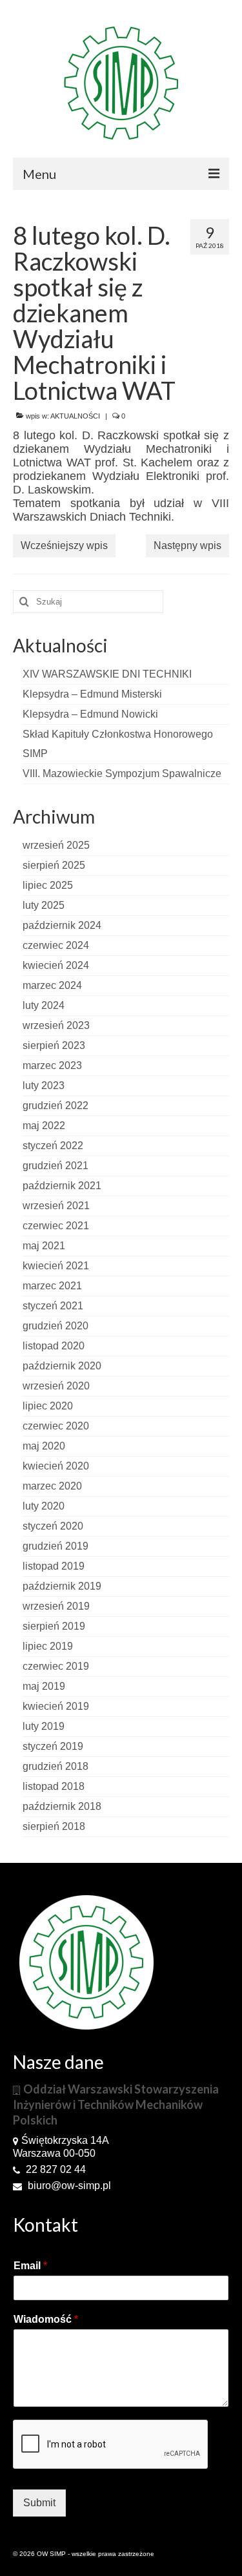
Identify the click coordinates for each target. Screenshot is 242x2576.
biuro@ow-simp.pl (68, 2186)
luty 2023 (44, 1085)
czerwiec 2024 (56, 945)
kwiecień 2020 (56, 1466)
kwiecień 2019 (56, 1706)
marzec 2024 (52, 985)
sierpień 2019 (54, 1626)
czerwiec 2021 (56, 1226)
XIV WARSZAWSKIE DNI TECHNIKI (107, 674)
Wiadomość (46, 2319)
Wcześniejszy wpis (64, 545)
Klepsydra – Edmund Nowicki (90, 714)
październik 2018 (62, 1806)
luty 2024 (44, 1005)
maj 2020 (44, 1446)
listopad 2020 (54, 1346)
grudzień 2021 (55, 1166)
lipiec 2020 (48, 1406)
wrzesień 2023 (56, 1025)
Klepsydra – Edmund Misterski (92, 694)
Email (30, 2266)
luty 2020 (44, 1506)
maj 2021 (44, 1246)
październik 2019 (62, 1586)
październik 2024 (62, 925)
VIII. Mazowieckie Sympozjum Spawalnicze (122, 774)
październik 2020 (62, 1366)
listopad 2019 (54, 1566)
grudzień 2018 (55, 1766)
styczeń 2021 (53, 1306)
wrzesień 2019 (56, 1606)
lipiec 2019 (48, 1646)
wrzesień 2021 (56, 1206)
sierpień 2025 (54, 865)
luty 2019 (44, 1726)
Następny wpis (187, 545)
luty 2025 (44, 905)
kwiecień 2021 (56, 1266)
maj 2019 (44, 1686)
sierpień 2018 (54, 1826)
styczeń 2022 (53, 1146)
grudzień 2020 (55, 1326)
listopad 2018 (54, 1786)
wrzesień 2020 (56, 1386)
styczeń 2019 (53, 1746)
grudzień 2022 (55, 1106)
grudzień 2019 (55, 1546)
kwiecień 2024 (56, 965)
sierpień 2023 (54, 1045)
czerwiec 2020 (56, 1426)
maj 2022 (44, 1126)
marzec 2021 (52, 1286)
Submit (39, 2503)
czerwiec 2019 (56, 1666)
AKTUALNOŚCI (75, 416)
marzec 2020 (52, 1486)
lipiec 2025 (48, 885)
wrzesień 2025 (56, 845)
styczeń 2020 (53, 1526)
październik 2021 (62, 1186)
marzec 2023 (52, 1065)
